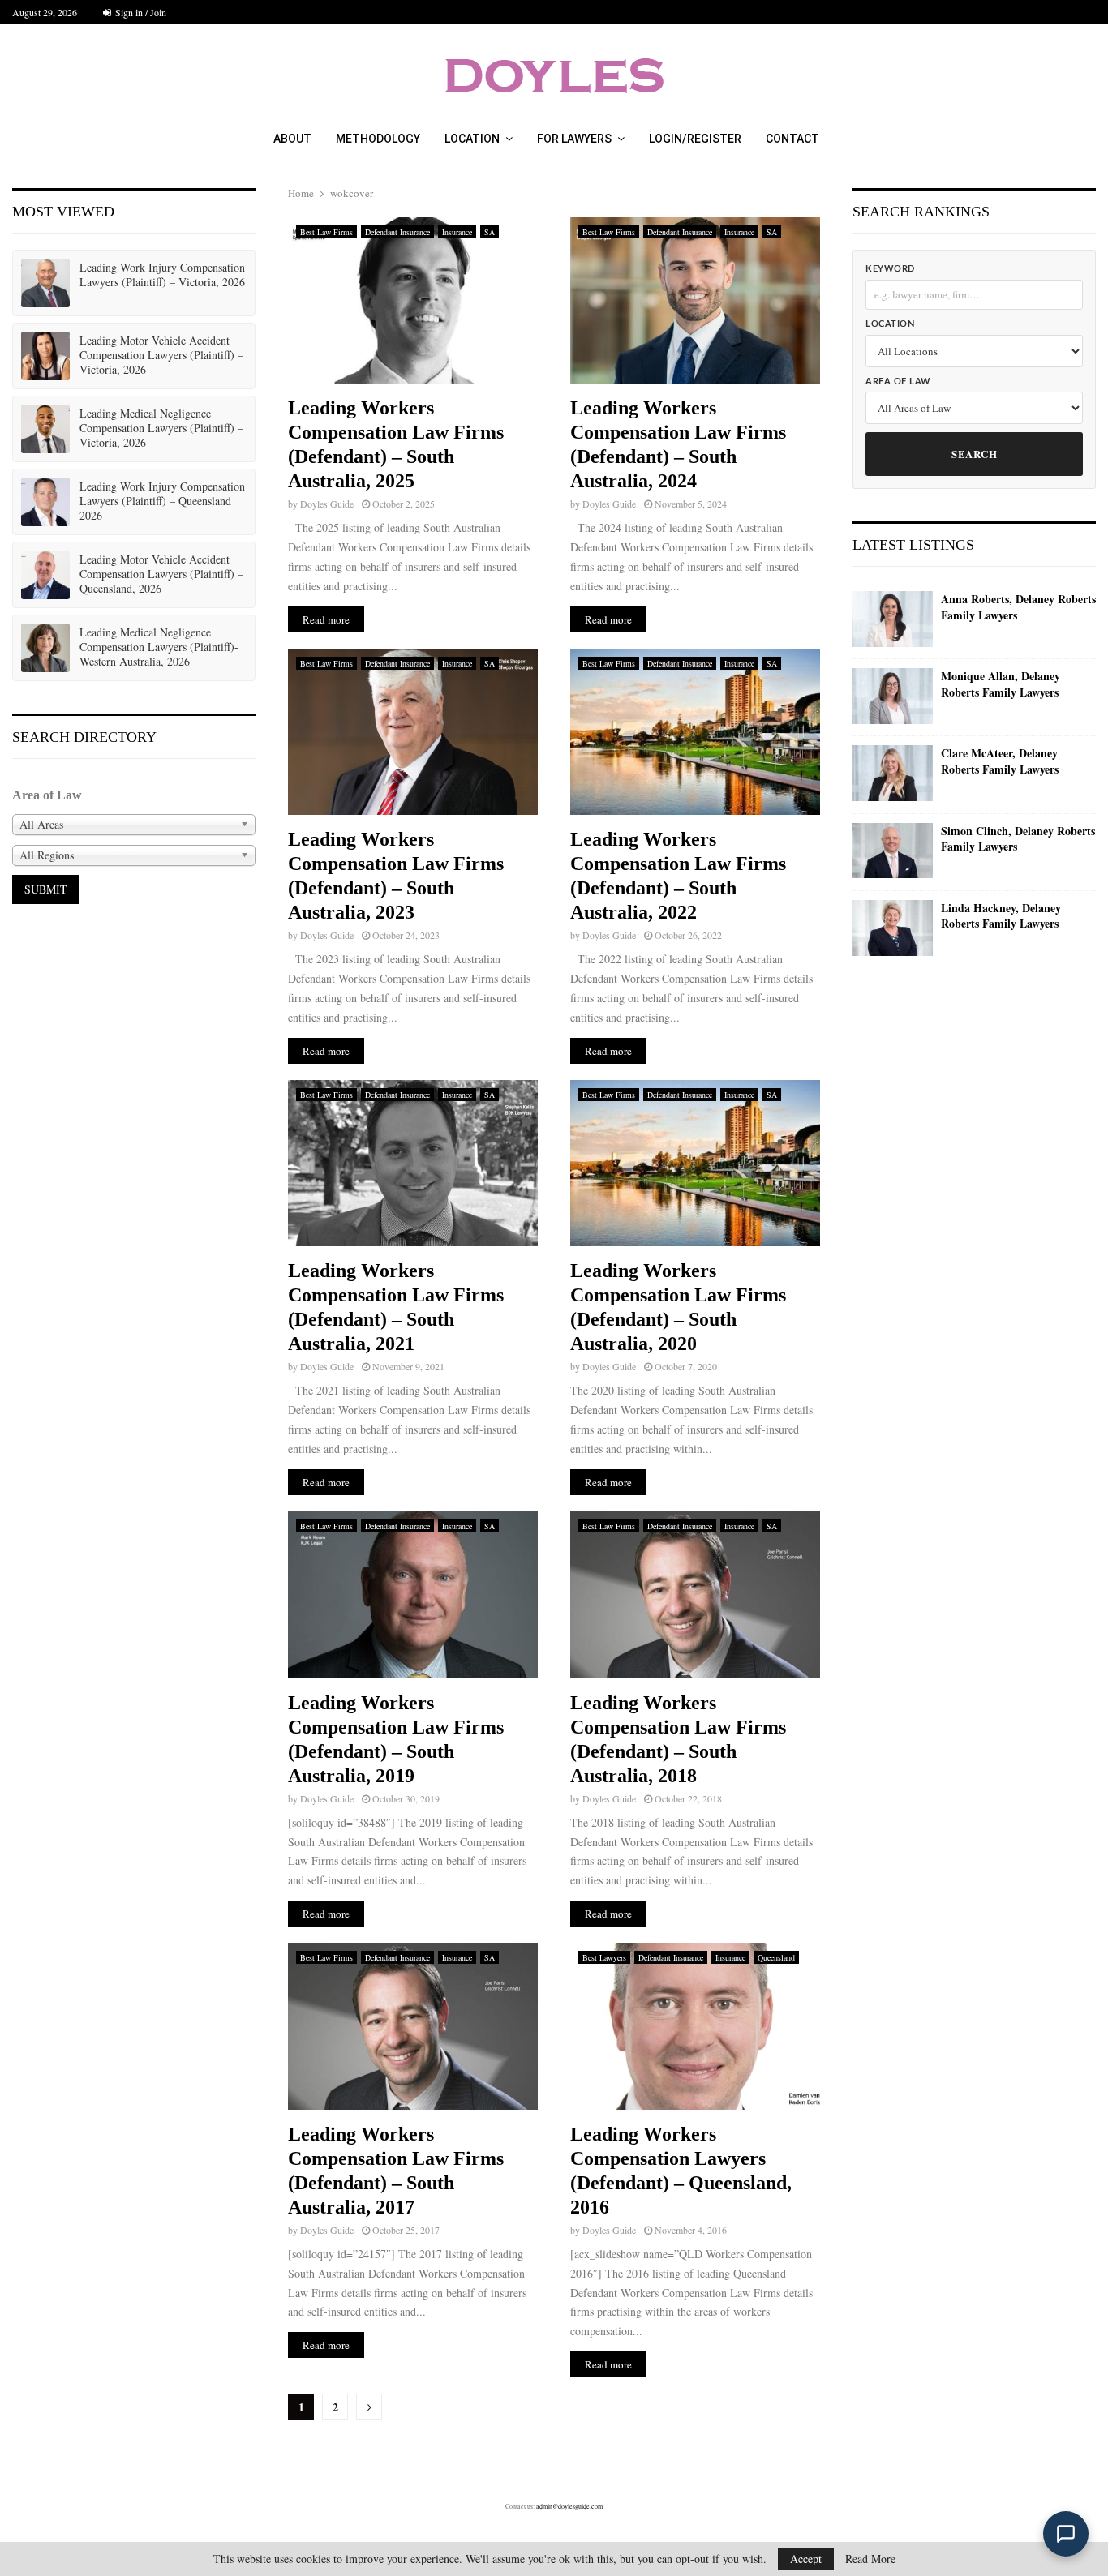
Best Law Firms (326, 232)
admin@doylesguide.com (569, 2506)
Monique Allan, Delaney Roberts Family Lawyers (1001, 684)
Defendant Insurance (397, 232)
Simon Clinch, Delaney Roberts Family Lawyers (1018, 839)
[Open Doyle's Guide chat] (1066, 2534)
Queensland (776, 1957)
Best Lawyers (604, 1957)
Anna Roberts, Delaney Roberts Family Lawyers (1018, 607)
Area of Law (898, 381)
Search (974, 454)
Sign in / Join (140, 12)
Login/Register (695, 139)
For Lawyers (574, 139)
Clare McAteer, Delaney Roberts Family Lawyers (1000, 761)
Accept (806, 2559)
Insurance (457, 232)
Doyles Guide (327, 504)
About (292, 139)
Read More (870, 2559)
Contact (792, 139)
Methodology (378, 139)
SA (490, 232)
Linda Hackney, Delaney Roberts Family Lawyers (1001, 916)
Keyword (890, 269)
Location (472, 139)
